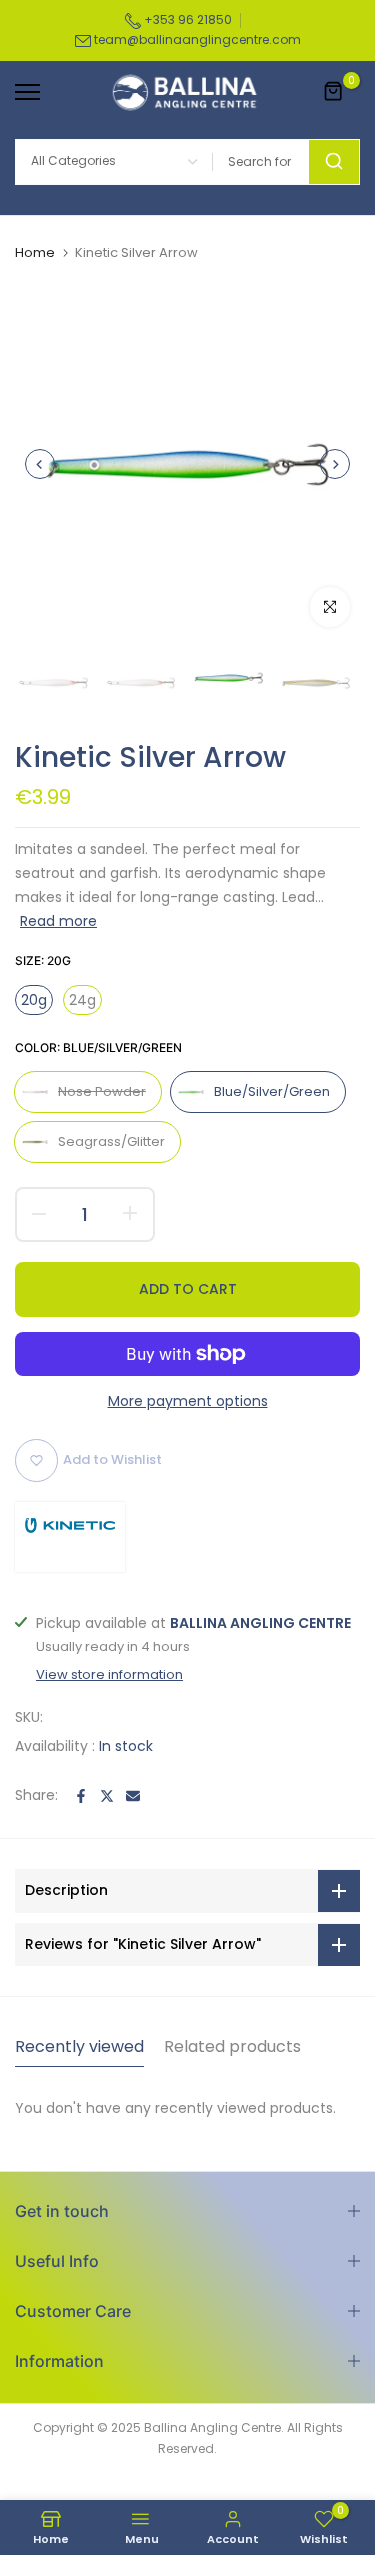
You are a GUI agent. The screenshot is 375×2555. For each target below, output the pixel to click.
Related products (232, 2046)
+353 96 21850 (186, 19)
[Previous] (40, 464)
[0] (334, 92)
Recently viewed (79, 2046)
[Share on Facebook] (81, 1796)
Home (35, 253)
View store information (109, 1675)
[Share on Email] (133, 1796)
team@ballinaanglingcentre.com (197, 39)
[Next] (335, 464)
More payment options (188, 1401)
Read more (58, 921)
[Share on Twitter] (107, 1796)
